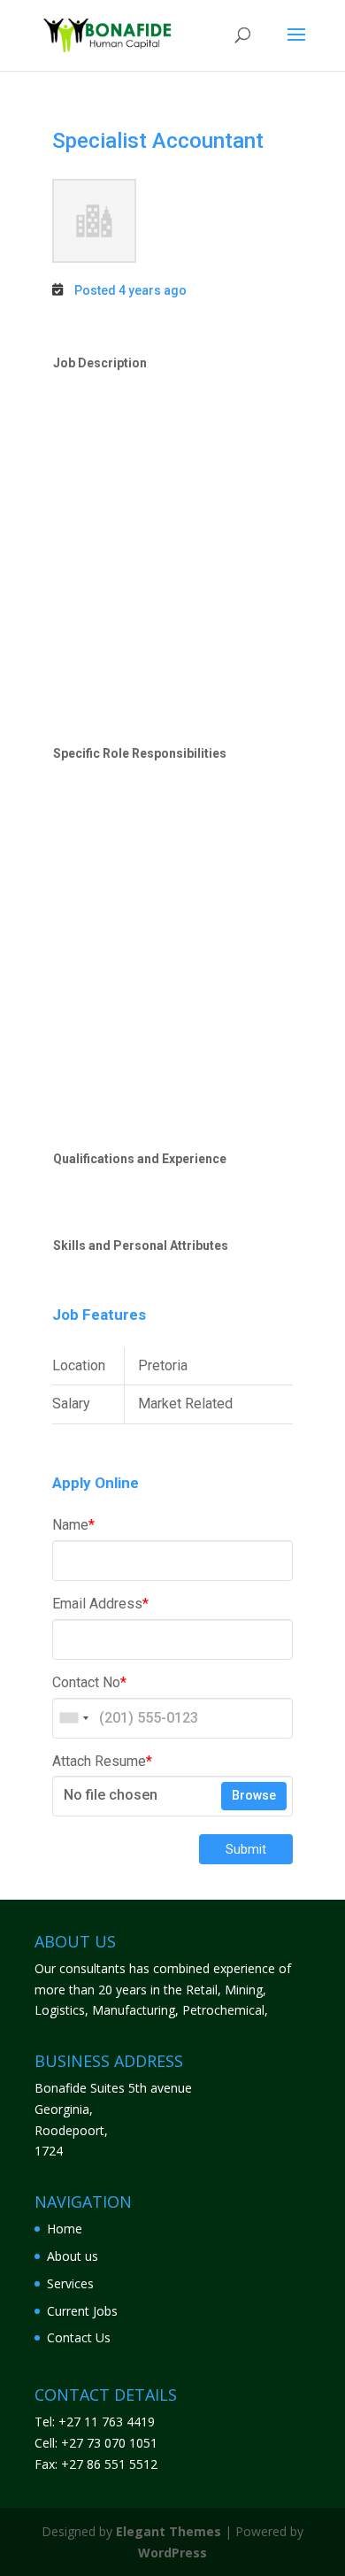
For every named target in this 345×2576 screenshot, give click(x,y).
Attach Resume (102, 1761)
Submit (246, 1849)
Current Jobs (82, 2311)
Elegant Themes (169, 2531)
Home (65, 2229)
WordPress (172, 2553)
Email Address (100, 1604)
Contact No (89, 1682)
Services (70, 2283)
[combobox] (73, 1718)
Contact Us (79, 2337)
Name (73, 1525)
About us (73, 2256)
